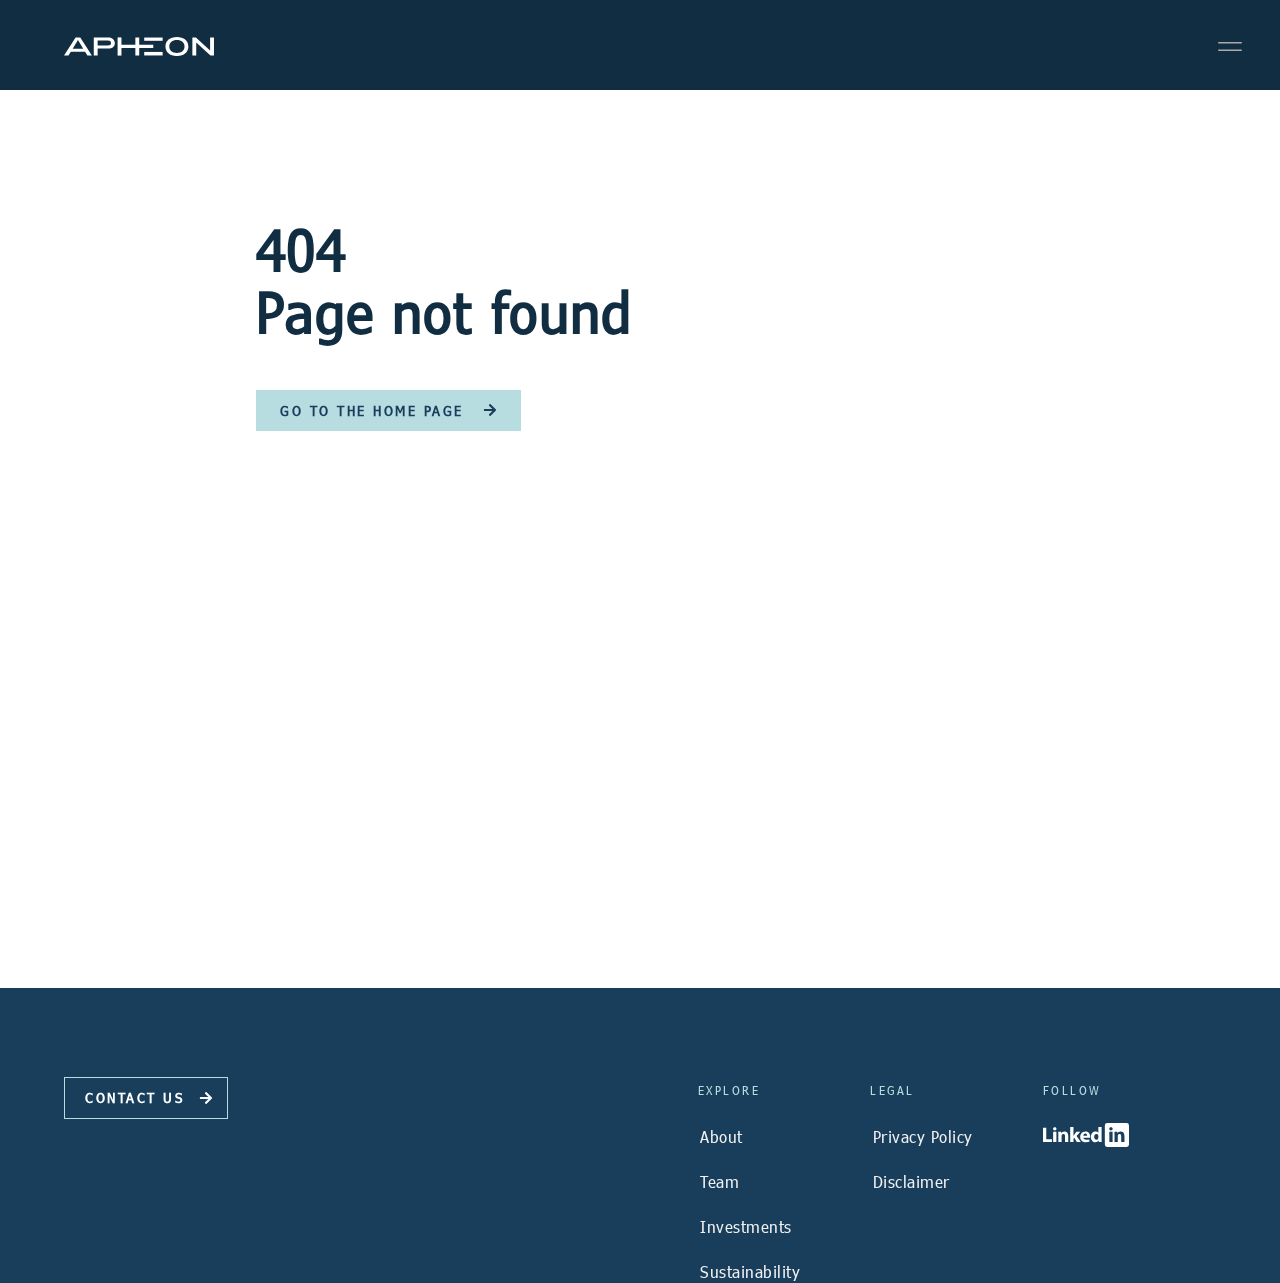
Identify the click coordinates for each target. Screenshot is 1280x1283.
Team (719, 1181)
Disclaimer (911, 1181)
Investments (746, 1226)
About (721, 1136)
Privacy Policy (923, 1136)
